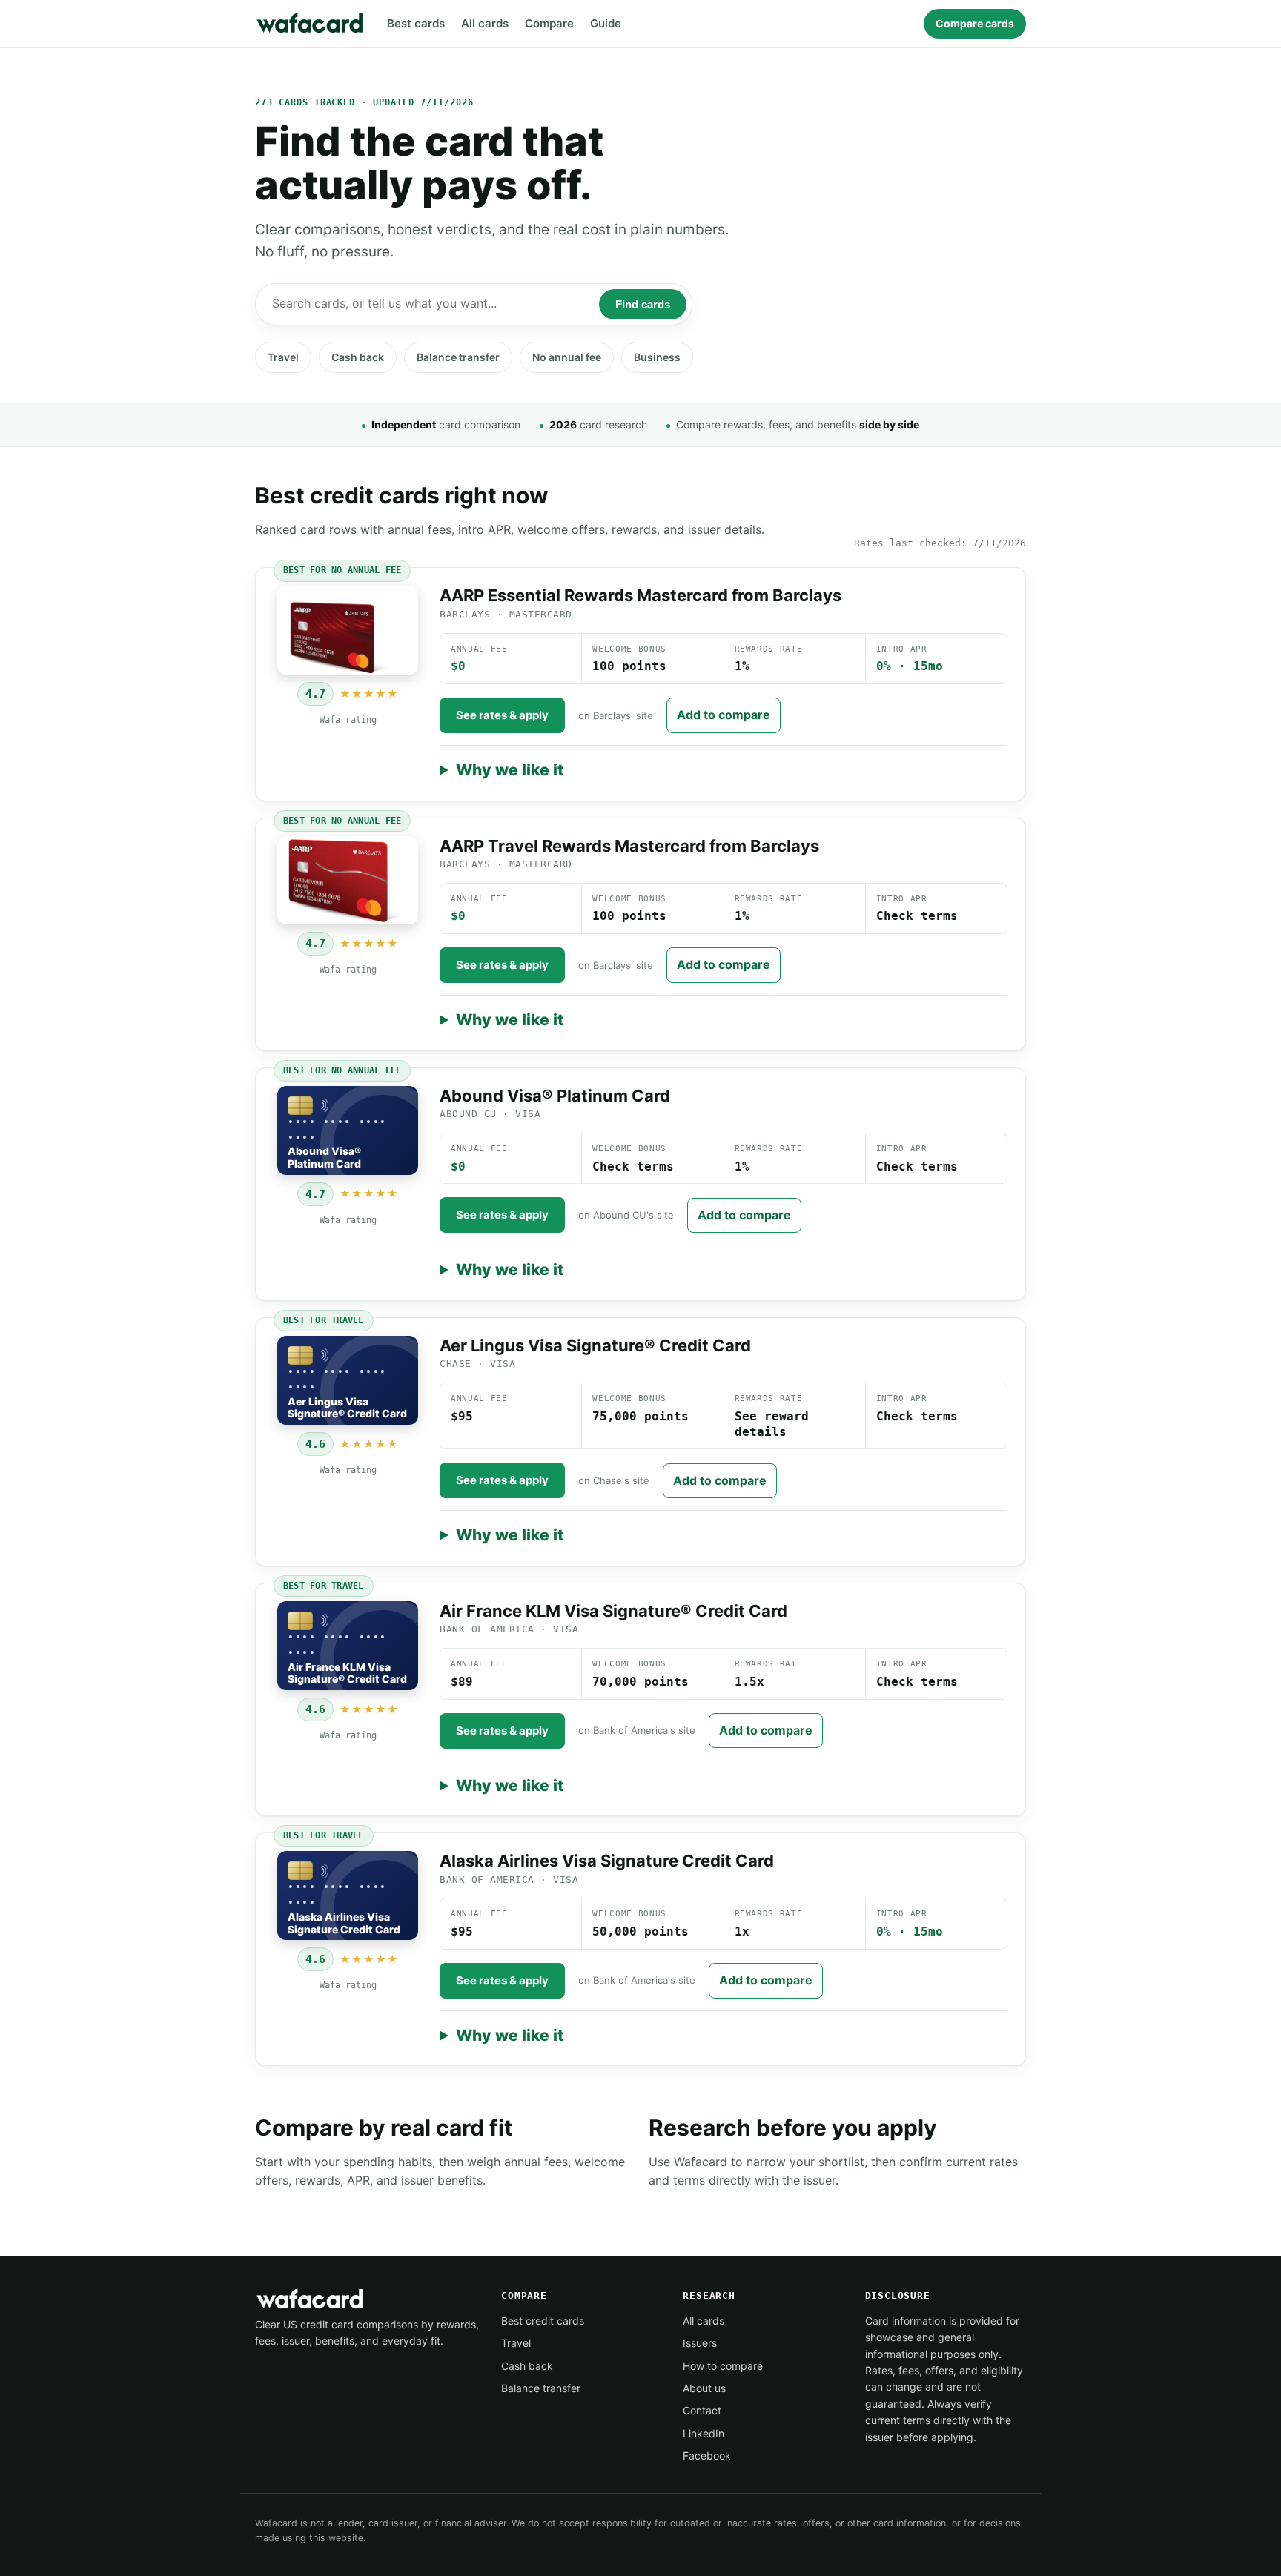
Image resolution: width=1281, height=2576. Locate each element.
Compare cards (975, 23)
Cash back (358, 357)
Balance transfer (458, 357)
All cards (485, 23)
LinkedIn (704, 2433)
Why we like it (510, 770)
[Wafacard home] (311, 24)
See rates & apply (502, 715)
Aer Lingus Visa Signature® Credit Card (595, 1345)
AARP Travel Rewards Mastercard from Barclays (629, 846)
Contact (702, 2410)
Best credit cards (543, 2321)
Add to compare (724, 715)
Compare (549, 23)
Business (657, 357)
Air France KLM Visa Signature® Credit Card (613, 1611)
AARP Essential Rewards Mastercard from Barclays (640, 595)
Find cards (643, 304)
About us (704, 2388)
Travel (283, 357)
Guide (606, 23)
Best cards (416, 23)
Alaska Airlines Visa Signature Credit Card (607, 1861)
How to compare (723, 2366)
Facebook (707, 2456)
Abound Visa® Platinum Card (555, 1096)
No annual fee (567, 357)
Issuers (700, 2343)
